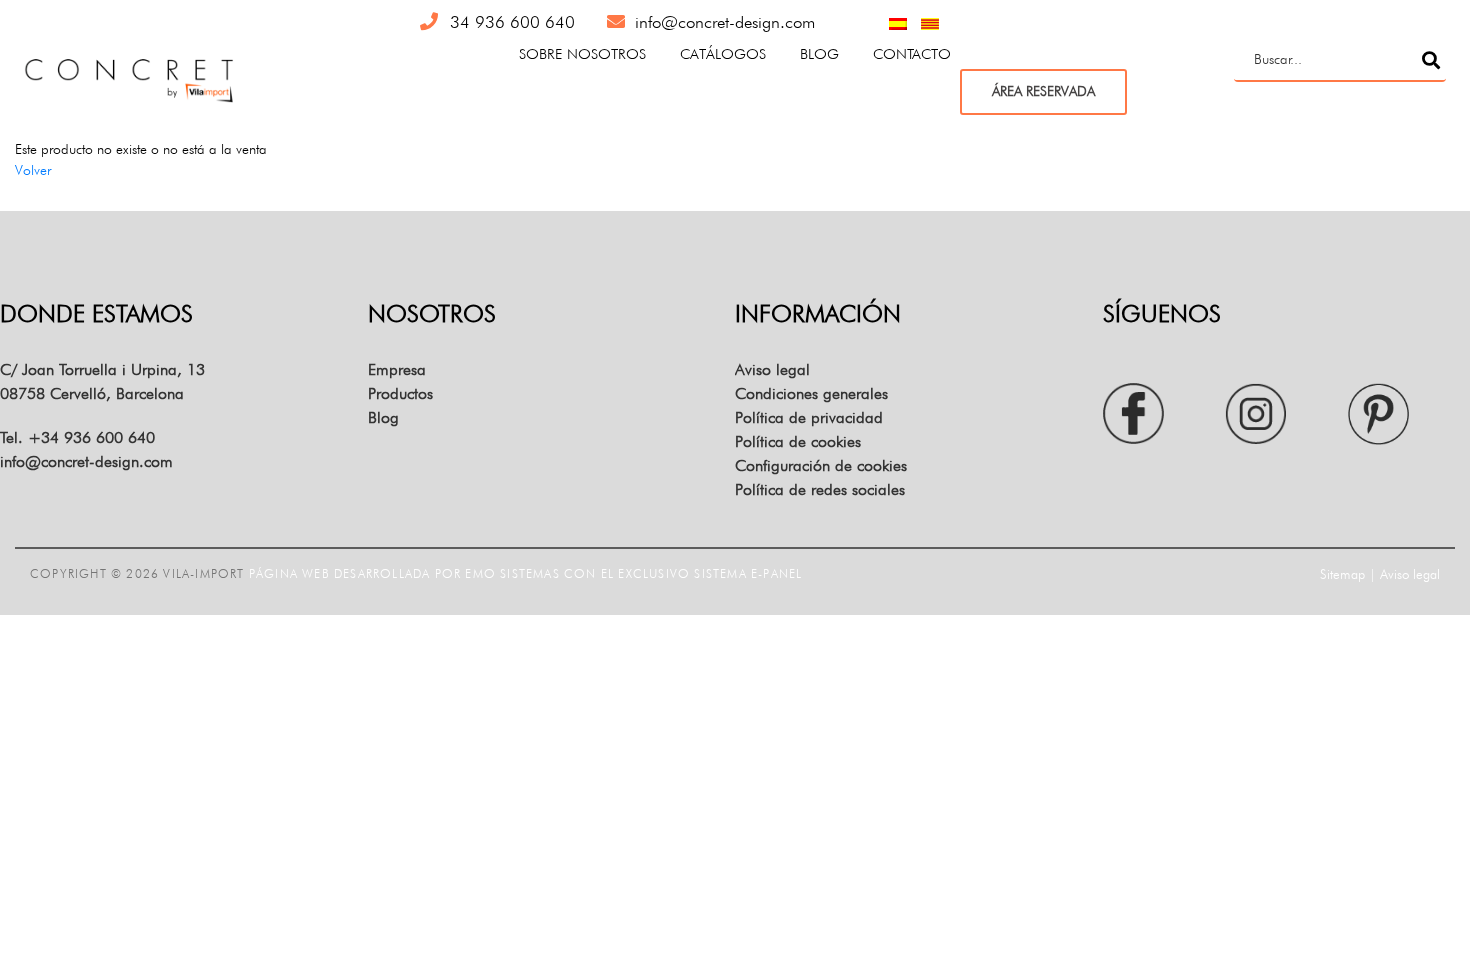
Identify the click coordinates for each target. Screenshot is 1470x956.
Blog (383, 417)
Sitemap (1342, 574)
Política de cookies (798, 441)
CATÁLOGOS (723, 53)
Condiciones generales (811, 393)
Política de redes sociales (820, 489)
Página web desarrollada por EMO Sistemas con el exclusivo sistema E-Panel (526, 573)
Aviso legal (772, 369)
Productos (400, 393)
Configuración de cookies (821, 465)
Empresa (397, 369)
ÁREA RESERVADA (1043, 91)
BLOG (819, 53)
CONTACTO (912, 53)
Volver (33, 170)
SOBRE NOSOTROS (582, 53)
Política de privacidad (809, 417)
